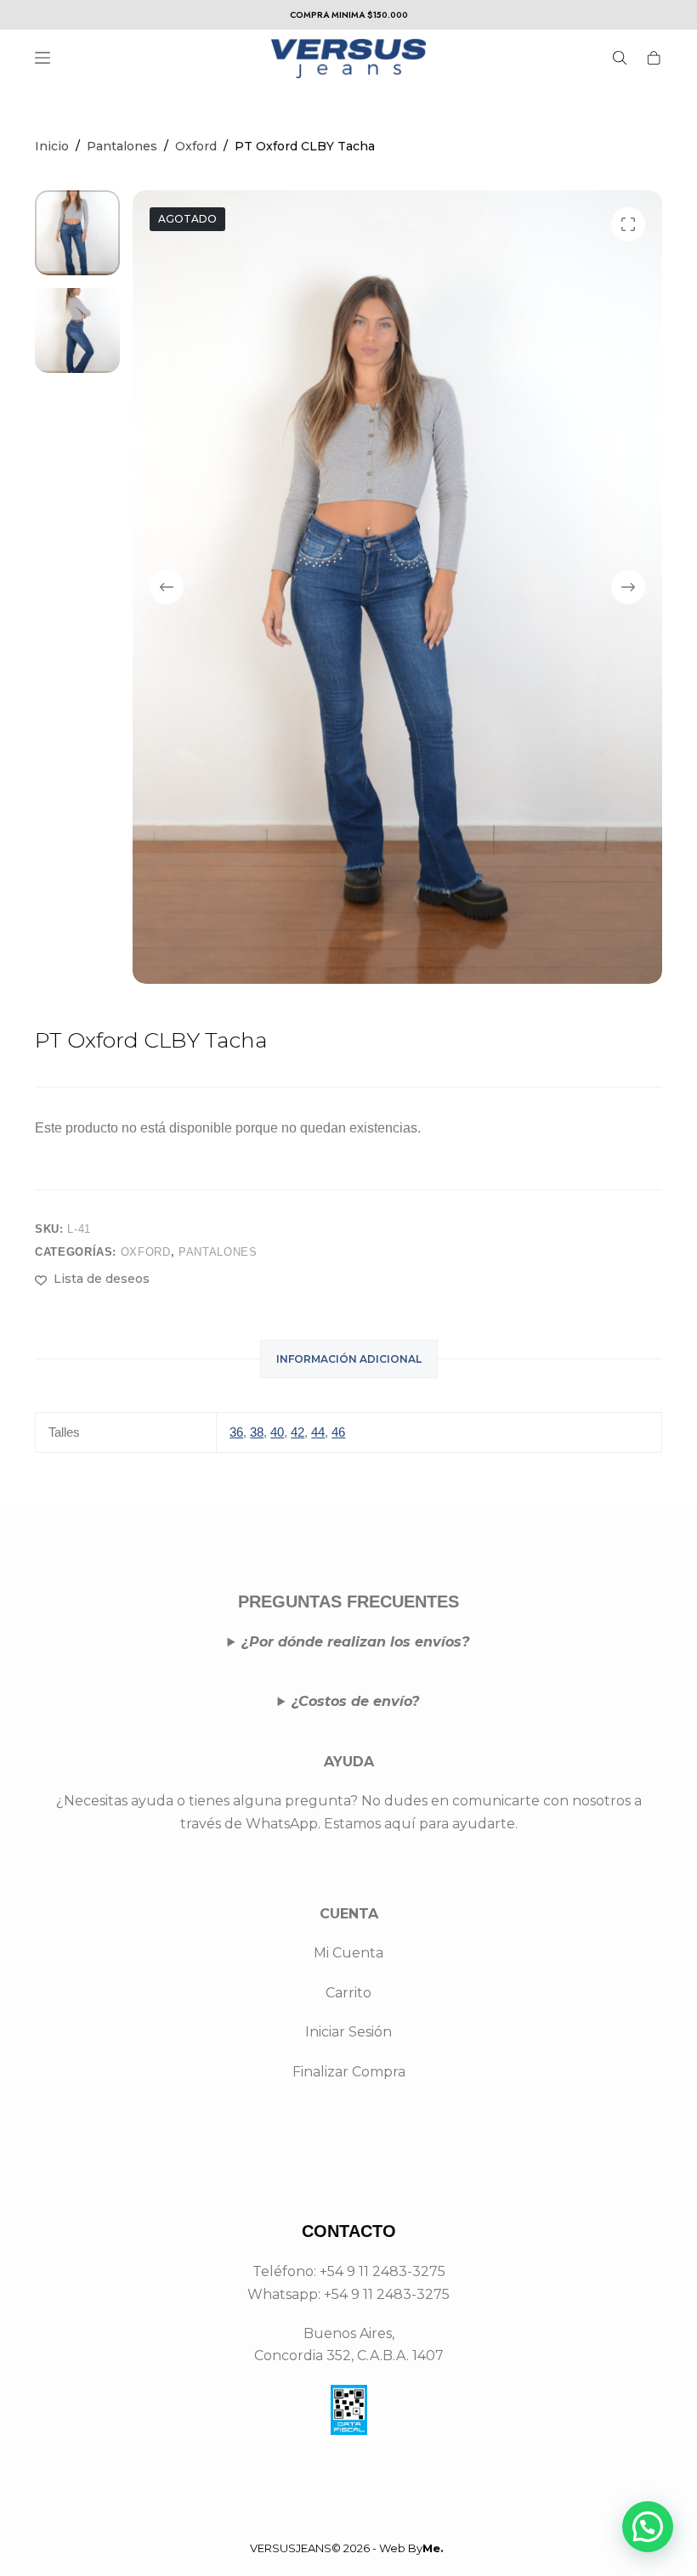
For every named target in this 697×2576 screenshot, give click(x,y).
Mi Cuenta (348, 1953)
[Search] (620, 58)
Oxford (146, 1252)
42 (297, 1432)
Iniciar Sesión (348, 2032)
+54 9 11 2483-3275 (387, 2294)
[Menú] (42, 58)
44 (318, 1432)
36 (236, 1432)
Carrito (348, 1993)
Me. (433, 2548)
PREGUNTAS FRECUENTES (348, 1602)
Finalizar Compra (349, 2072)
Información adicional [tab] (349, 1359)
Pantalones (218, 1252)
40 (277, 1432)
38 (257, 1432)
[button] (648, 2527)
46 (338, 1432)
